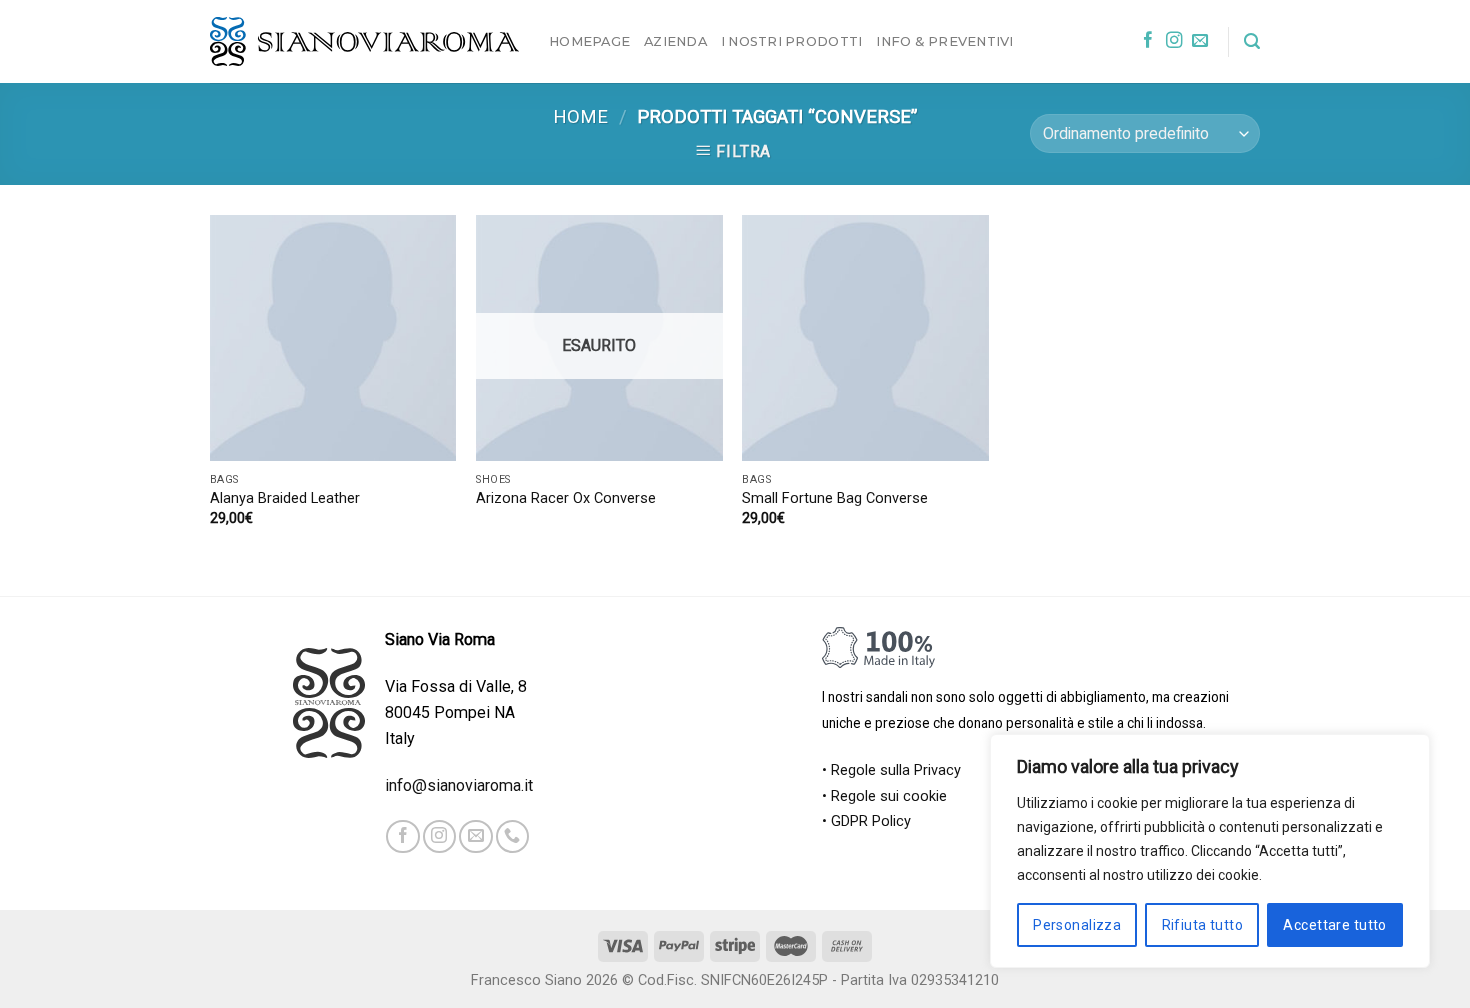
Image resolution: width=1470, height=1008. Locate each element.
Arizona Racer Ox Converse (566, 498)
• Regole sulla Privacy (891, 770)
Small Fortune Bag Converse (835, 498)
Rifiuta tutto (1202, 925)
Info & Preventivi (944, 41)
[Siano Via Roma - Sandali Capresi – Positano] (364, 42)
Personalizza (1077, 925)
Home (580, 117)
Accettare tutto (1334, 925)
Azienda (675, 41)
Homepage (589, 41)
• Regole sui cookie (884, 796)
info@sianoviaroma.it (459, 785)
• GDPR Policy (866, 821)
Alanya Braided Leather (285, 498)
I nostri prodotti (791, 41)
